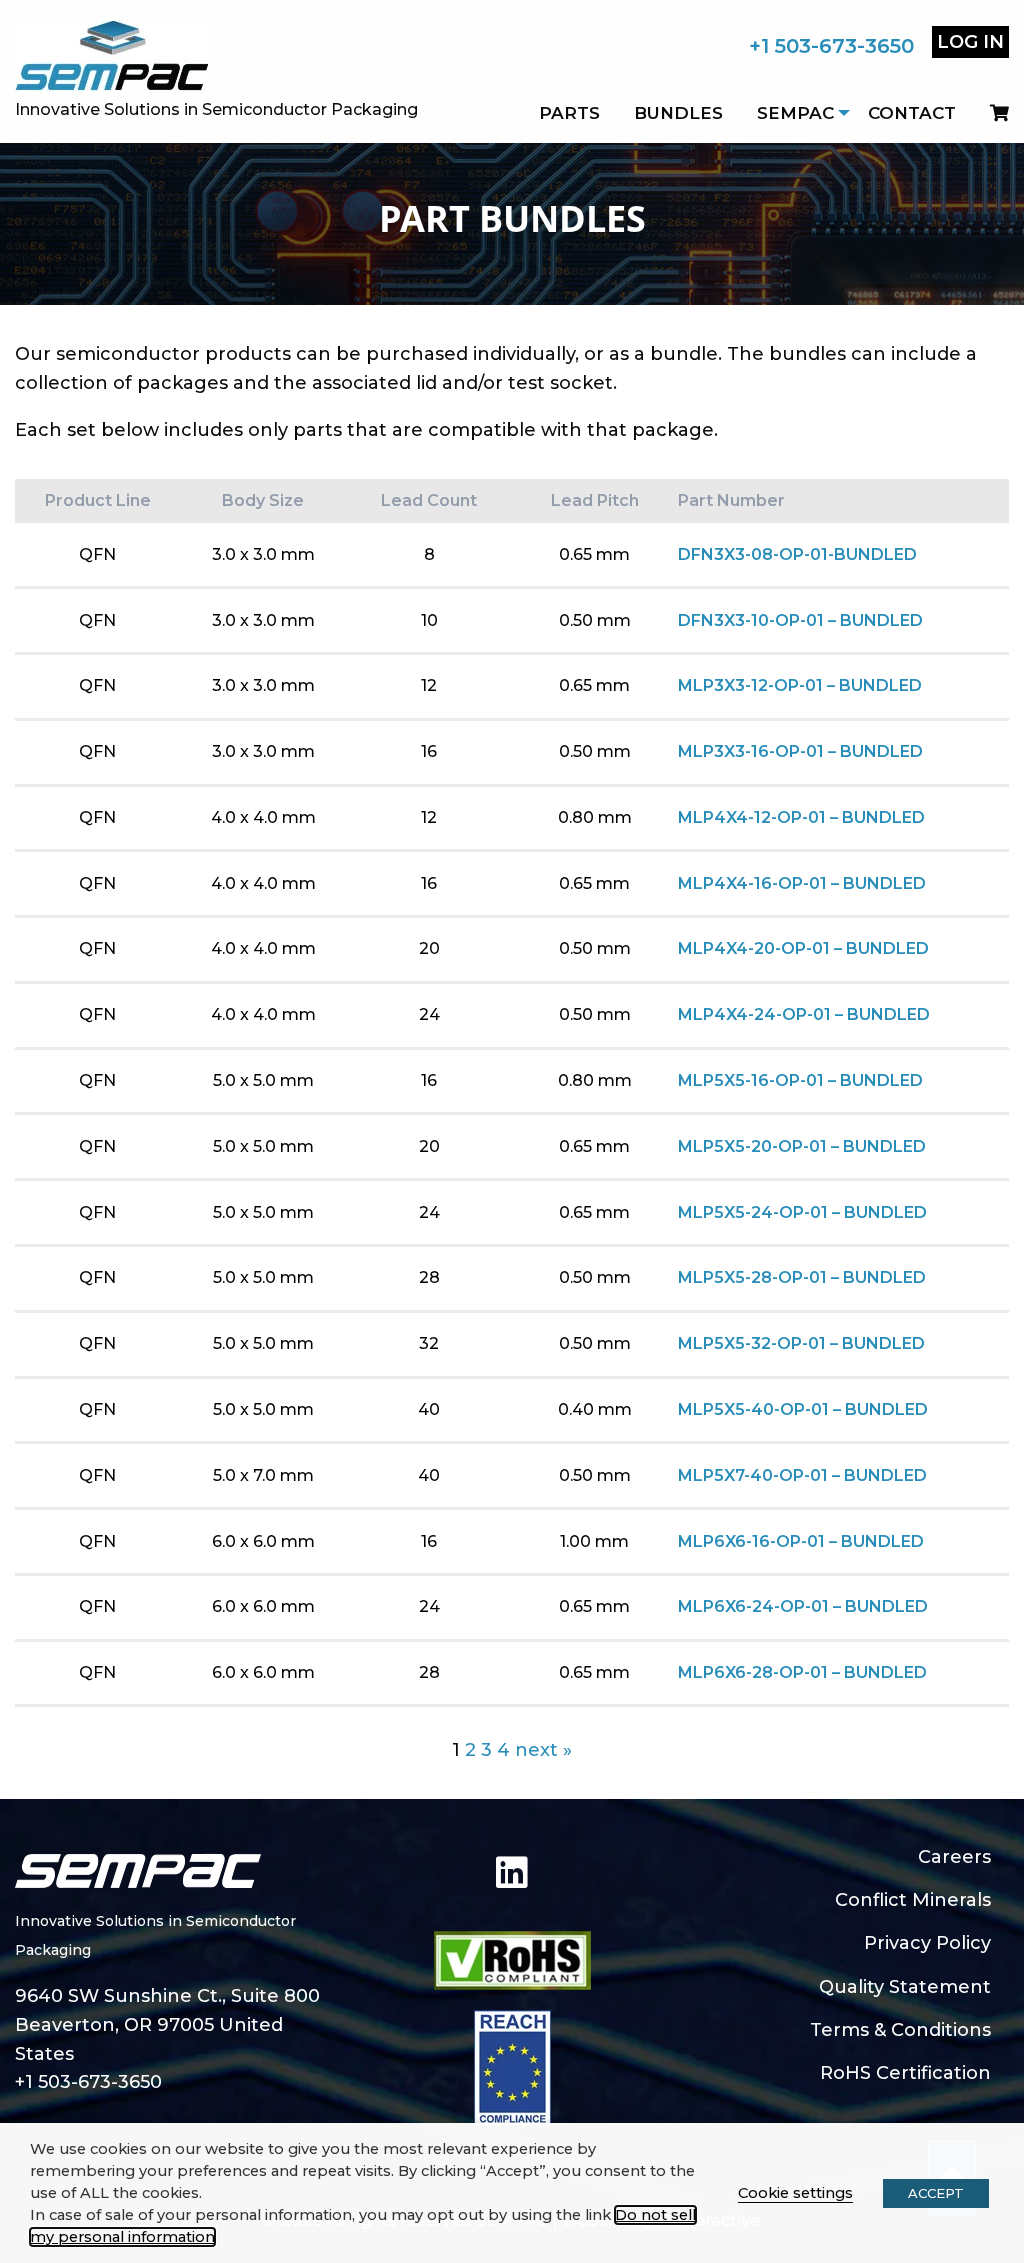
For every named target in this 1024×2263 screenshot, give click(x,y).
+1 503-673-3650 (831, 46)
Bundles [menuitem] (678, 113)
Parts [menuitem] (569, 113)
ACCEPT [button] (936, 2193)
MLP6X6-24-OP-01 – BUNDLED (803, 1606)
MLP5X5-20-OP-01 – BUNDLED (802, 1146)
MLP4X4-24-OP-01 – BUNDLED (804, 1014)
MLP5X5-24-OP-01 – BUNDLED (802, 1212)
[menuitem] (991, 113)
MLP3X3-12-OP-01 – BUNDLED (800, 685)
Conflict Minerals (913, 1900)
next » (543, 1750)
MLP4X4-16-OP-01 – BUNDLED (802, 883)
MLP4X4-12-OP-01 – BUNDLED (801, 817)
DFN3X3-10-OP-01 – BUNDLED (800, 620)
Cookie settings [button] (795, 2193)
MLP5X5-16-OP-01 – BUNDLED (800, 1080)
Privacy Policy (927, 1943)
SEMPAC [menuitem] (795, 113)
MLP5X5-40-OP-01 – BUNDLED (803, 1409)
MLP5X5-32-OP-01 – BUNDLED (801, 1343)
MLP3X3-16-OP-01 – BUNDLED (800, 751)
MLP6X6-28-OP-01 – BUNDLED (802, 1672)
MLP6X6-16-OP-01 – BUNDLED (801, 1541)
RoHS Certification (905, 2073)
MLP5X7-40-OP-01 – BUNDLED (802, 1475)
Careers (954, 1857)
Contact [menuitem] (912, 113)
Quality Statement (905, 1987)
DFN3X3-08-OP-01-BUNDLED (797, 554)
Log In (970, 42)
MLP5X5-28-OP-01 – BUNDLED (802, 1277)
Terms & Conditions (900, 2030)
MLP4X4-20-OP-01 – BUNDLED (803, 948)
